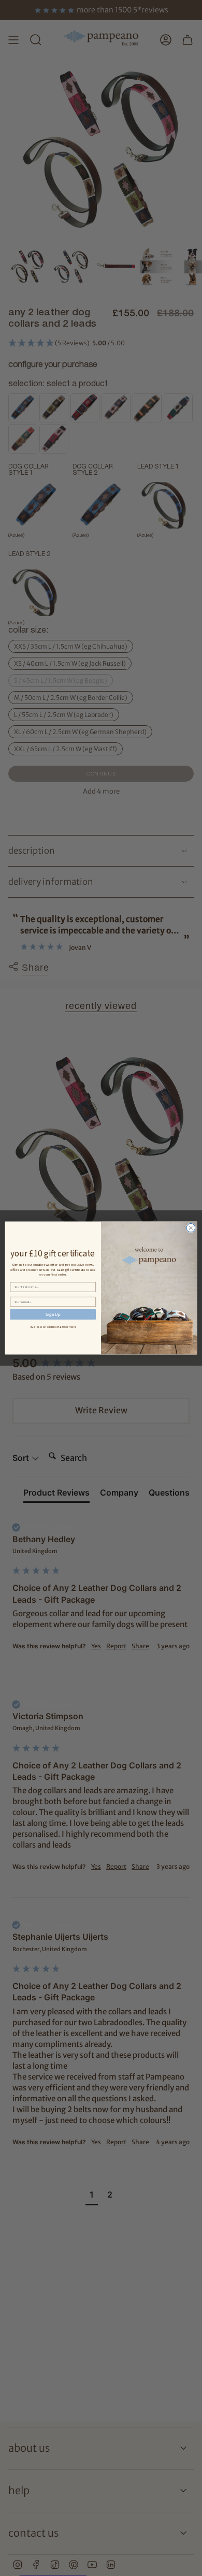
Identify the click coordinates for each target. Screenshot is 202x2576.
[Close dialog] (191, 1228)
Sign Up (53, 1314)
